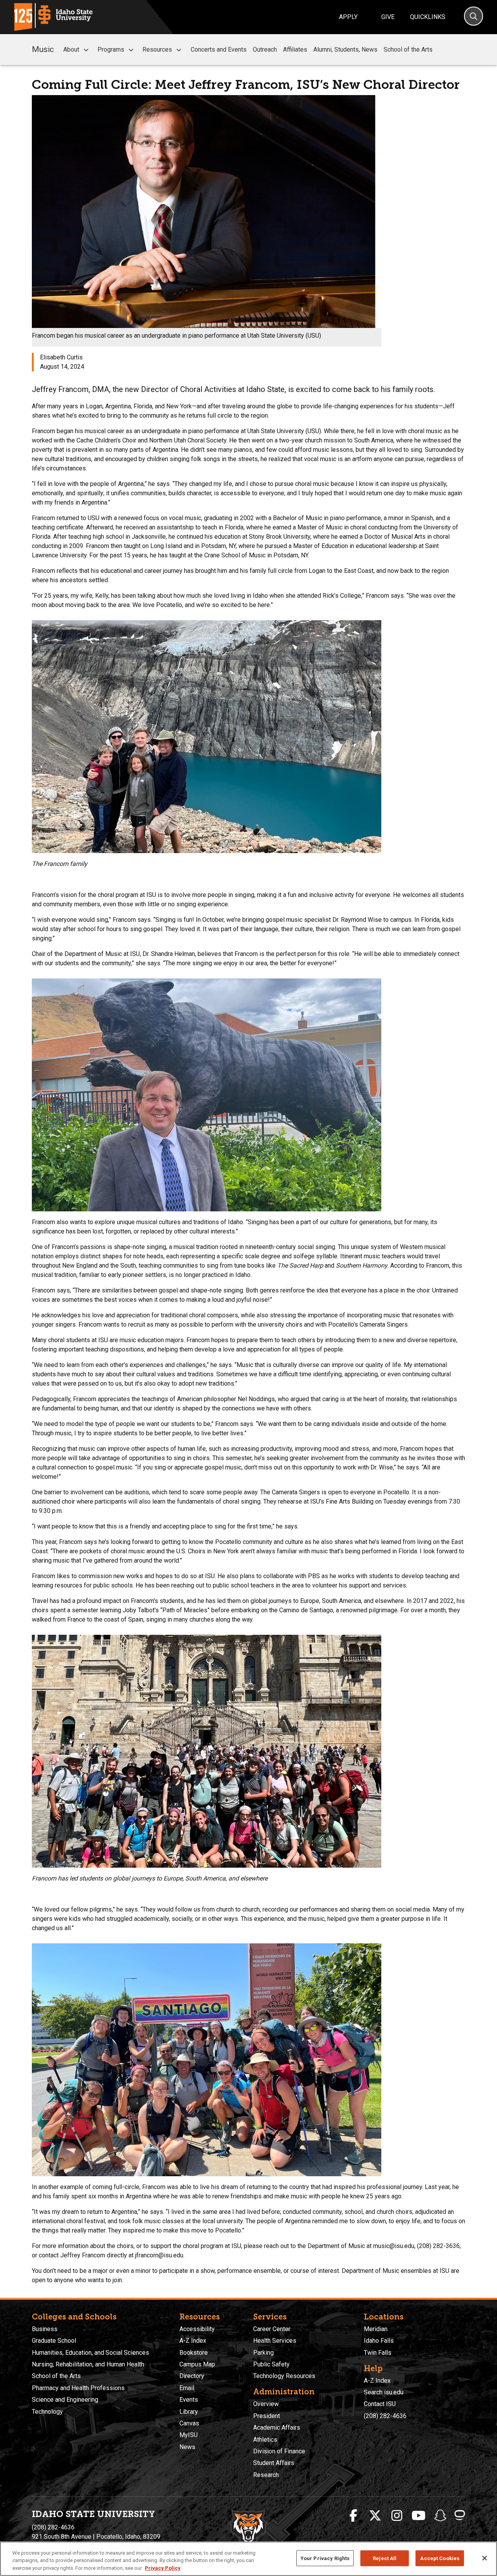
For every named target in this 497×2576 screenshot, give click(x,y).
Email (187, 2388)
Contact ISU (380, 2404)
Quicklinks (428, 17)
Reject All (385, 2558)
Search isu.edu (384, 2392)
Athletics (265, 2440)
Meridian (376, 2329)
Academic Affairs (277, 2428)
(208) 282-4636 (385, 2416)
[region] (248, 2559)
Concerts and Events (219, 49)
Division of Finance (279, 2451)
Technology (47, 2412)
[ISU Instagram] (397, 2516)
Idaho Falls (379, 2341)
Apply (348, 17)
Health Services (275, 2341)
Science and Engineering (65, 2400)
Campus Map (197, 2364)
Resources (157, 49)
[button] (86, 50)
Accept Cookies (440, 2558)
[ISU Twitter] (375, 2516)
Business (45, 2329)
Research (266, 2475)
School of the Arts (408, 49)
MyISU (189, 2435)
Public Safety (271, 2364)
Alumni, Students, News (345, 49)
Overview (266, 2404)
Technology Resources (284, 2376)
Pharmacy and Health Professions (78, 2388)
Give (388, 17)
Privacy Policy (163, 2568)
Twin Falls (378, 2353)
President (267, 2416)
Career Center (272, 2329)
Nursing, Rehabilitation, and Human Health (88, 2364)
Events (189, 2400)
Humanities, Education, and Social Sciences (90, 2353)
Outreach (265, 49)
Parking (263, 2353)
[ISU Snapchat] (440, 2516)
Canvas (189, 2423)
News (187, 2447)
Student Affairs (274, 2463)
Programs (111, 49)
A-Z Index (193, 2341)
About (71, 49)
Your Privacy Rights (325, 2558)
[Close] (485, 2558)
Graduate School (54, 2341)
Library (189, 2412)
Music (43, 49)
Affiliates (295, 49)
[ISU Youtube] (419, 2516)
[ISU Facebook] (353, 2516)
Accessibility (197, 2329)
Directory (192, 2376)
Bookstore (194, 2353)
